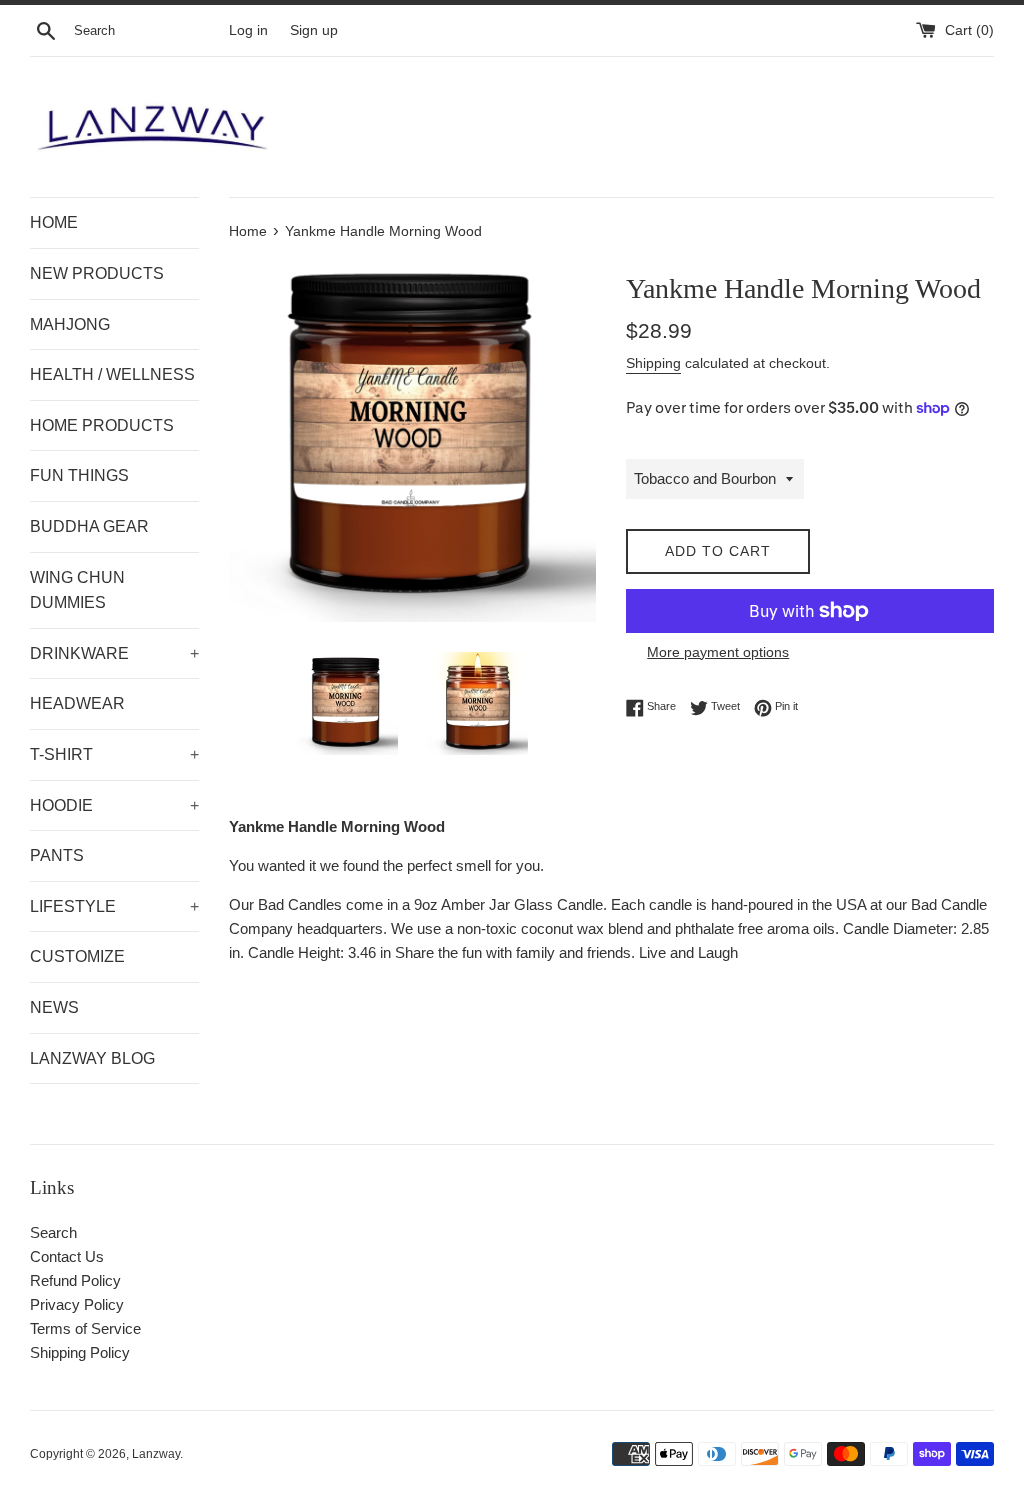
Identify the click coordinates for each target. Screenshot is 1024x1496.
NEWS (54, 1007)
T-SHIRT (114, 754)
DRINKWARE (114, 653)
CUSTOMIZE (77, 956)
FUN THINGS (79, 475)
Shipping (653, 363)
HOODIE (114, 805)
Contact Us (67, 1256)
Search (53, 1232)
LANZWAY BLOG (92, 1058)
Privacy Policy (77, 1304)
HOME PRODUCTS (102, 425)
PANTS (57, 855)
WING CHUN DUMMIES (77, 590)
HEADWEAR (77, 703)
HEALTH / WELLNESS (112, 374)
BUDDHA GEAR (89, 526)
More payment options (718, 652)
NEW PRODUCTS (97, 273)
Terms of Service (85, 1328)
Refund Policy (75, 1280)
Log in (248, 30)
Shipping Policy (80, 1352)
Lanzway (156, 1454)
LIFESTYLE (114, 906)
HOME (54, 222)
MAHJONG (70, 324)
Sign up (314, 30)
